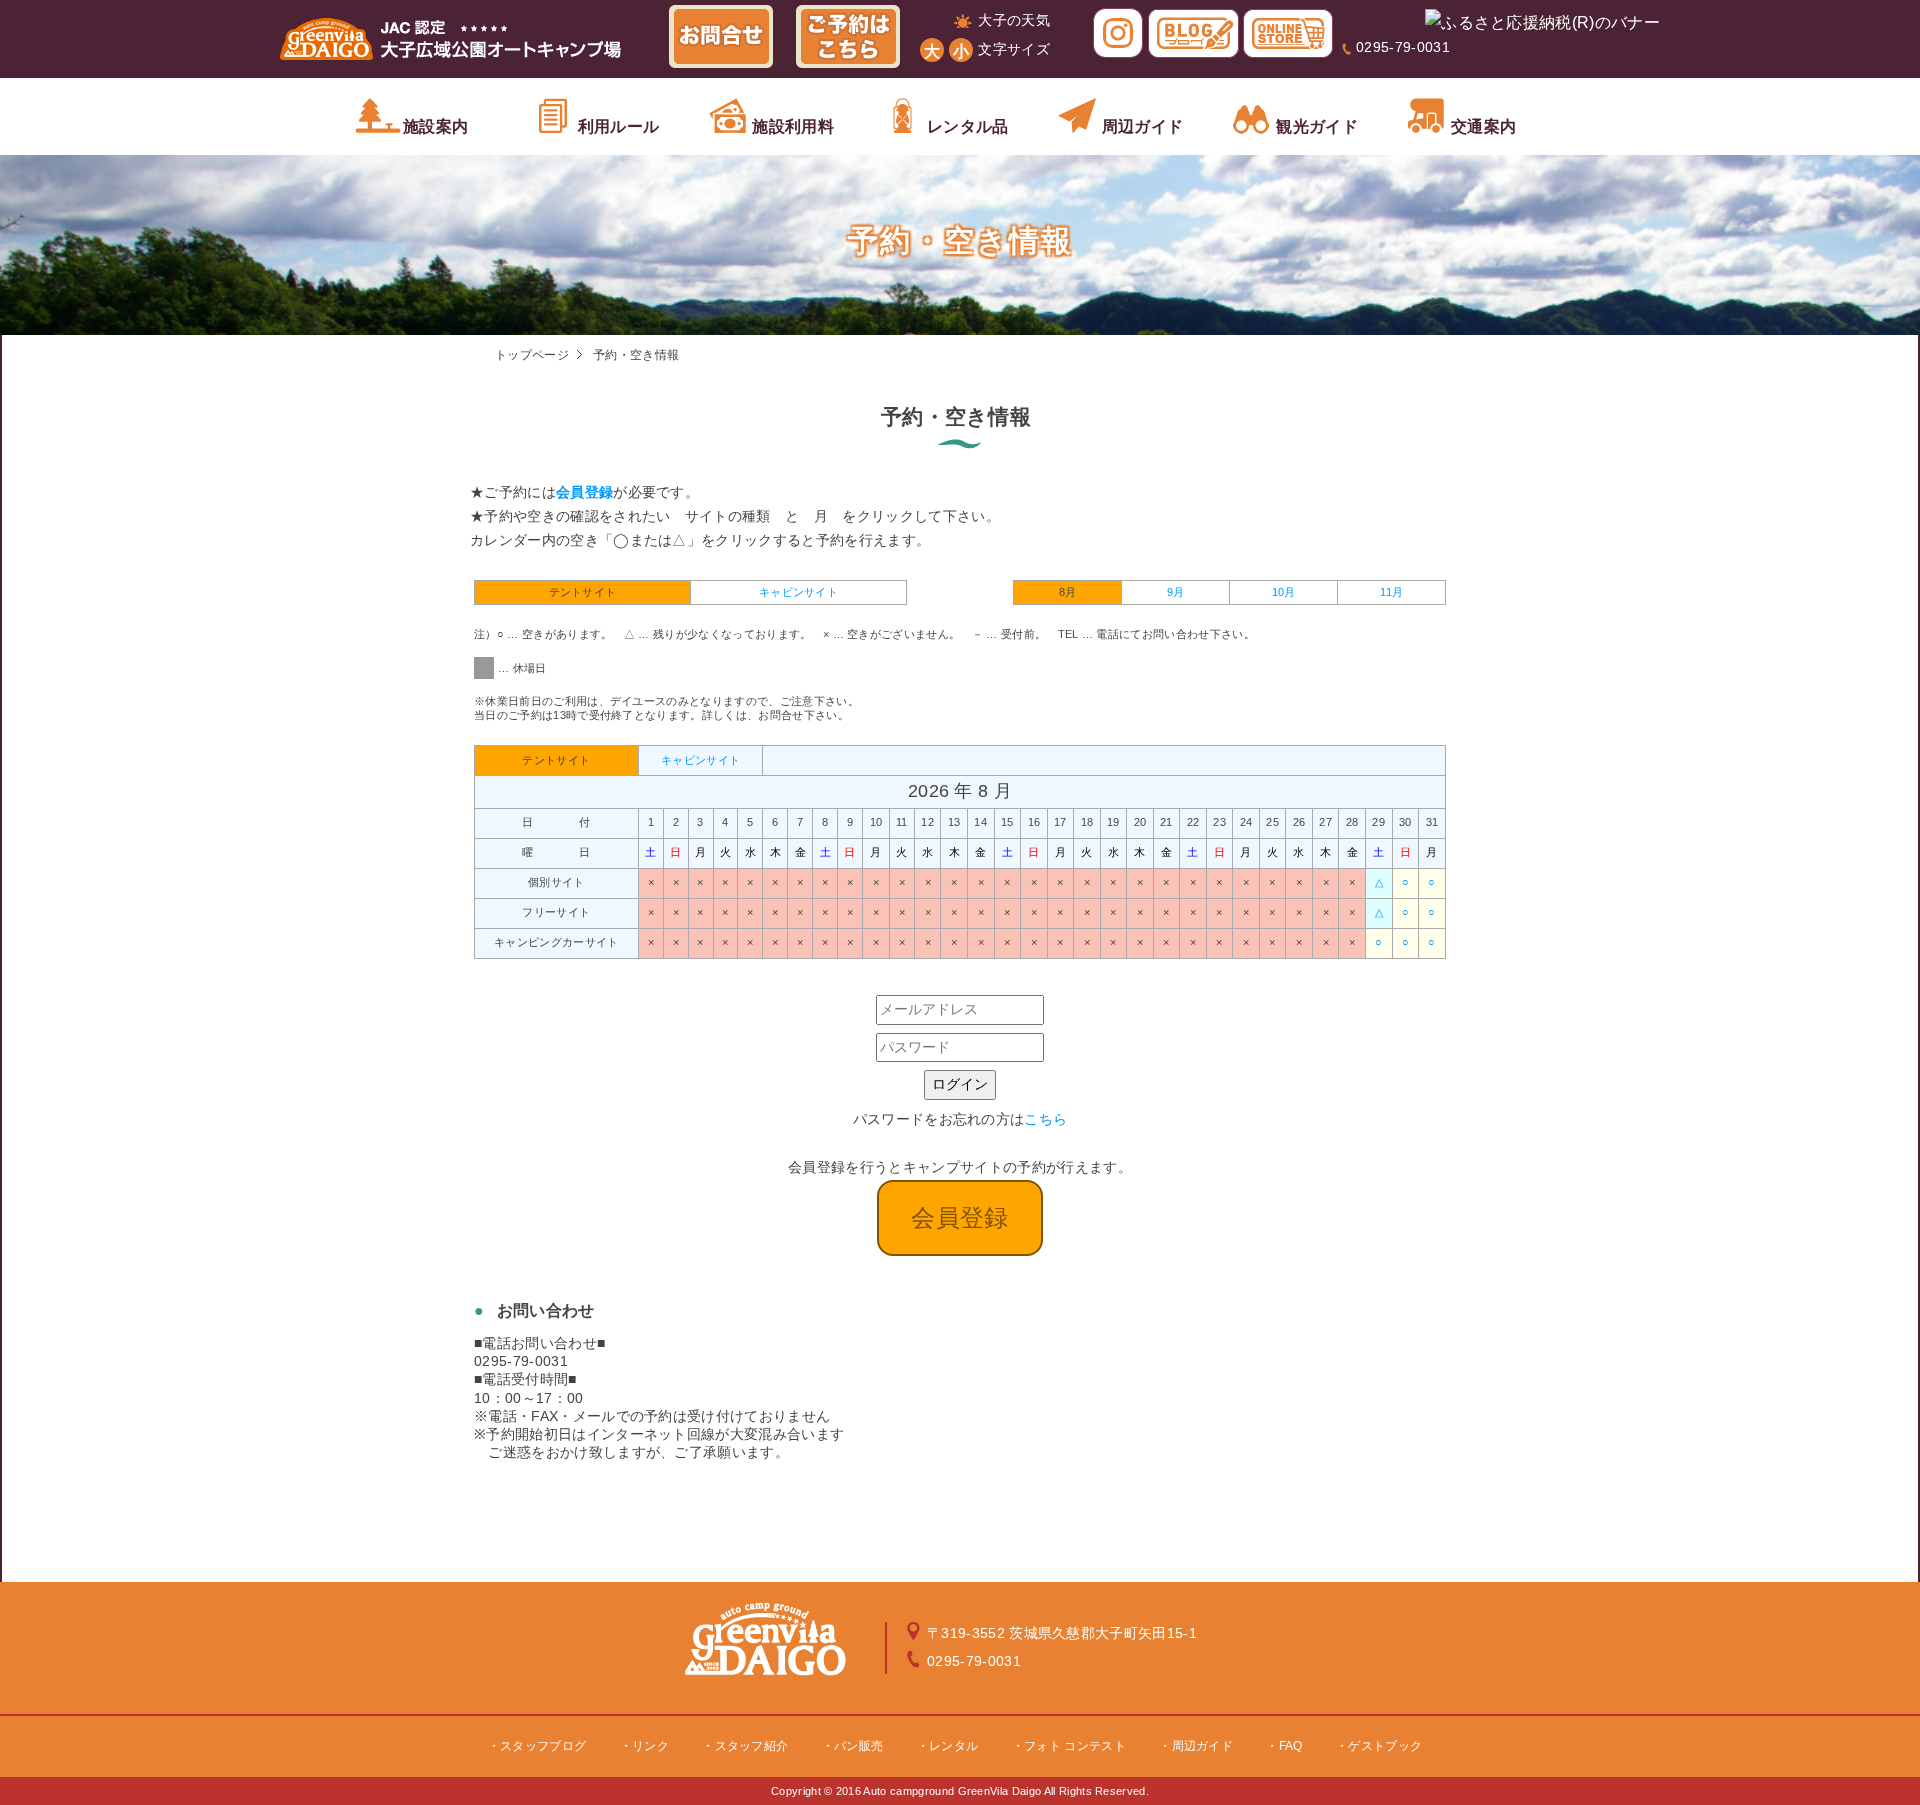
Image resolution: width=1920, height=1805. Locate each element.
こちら (1045, 1119)
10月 (1284, 592)
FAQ (1291, 1746)
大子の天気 (1014, 20)
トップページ (532, 355)
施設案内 (435, 126)
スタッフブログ (543, 1746)
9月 (1176, 592)
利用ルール (619, 126)
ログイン (960, 1084)
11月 (1392, 592)
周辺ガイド (1143, 126)
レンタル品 (968, 126)
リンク (650, 1746)
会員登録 (584, 492)
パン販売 (858, 1746)
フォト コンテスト (1075, 1746)
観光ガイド (1317, 126)
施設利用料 (793, 126)
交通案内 (1483, 126)
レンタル (953, 1746)
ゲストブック (1385, 1746)
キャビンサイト (798, 592)
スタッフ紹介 (752, 1746)
